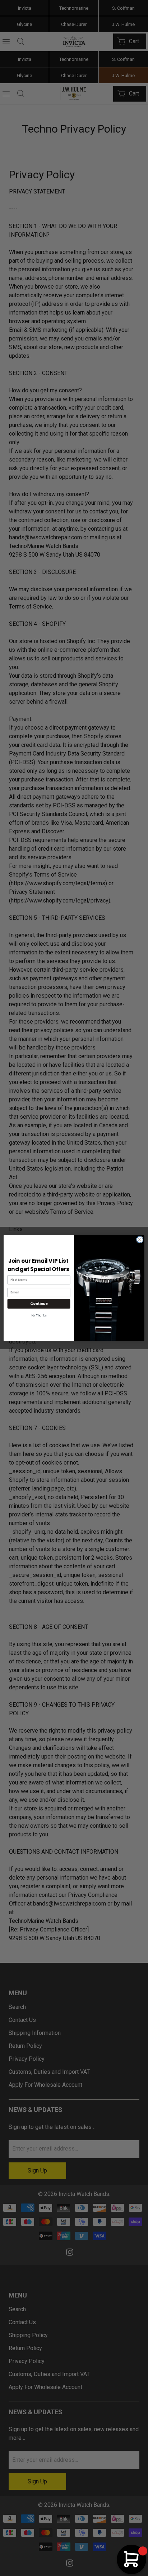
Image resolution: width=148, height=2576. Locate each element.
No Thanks (39, 1316)
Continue (39, 1304)
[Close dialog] (140, 1240)
